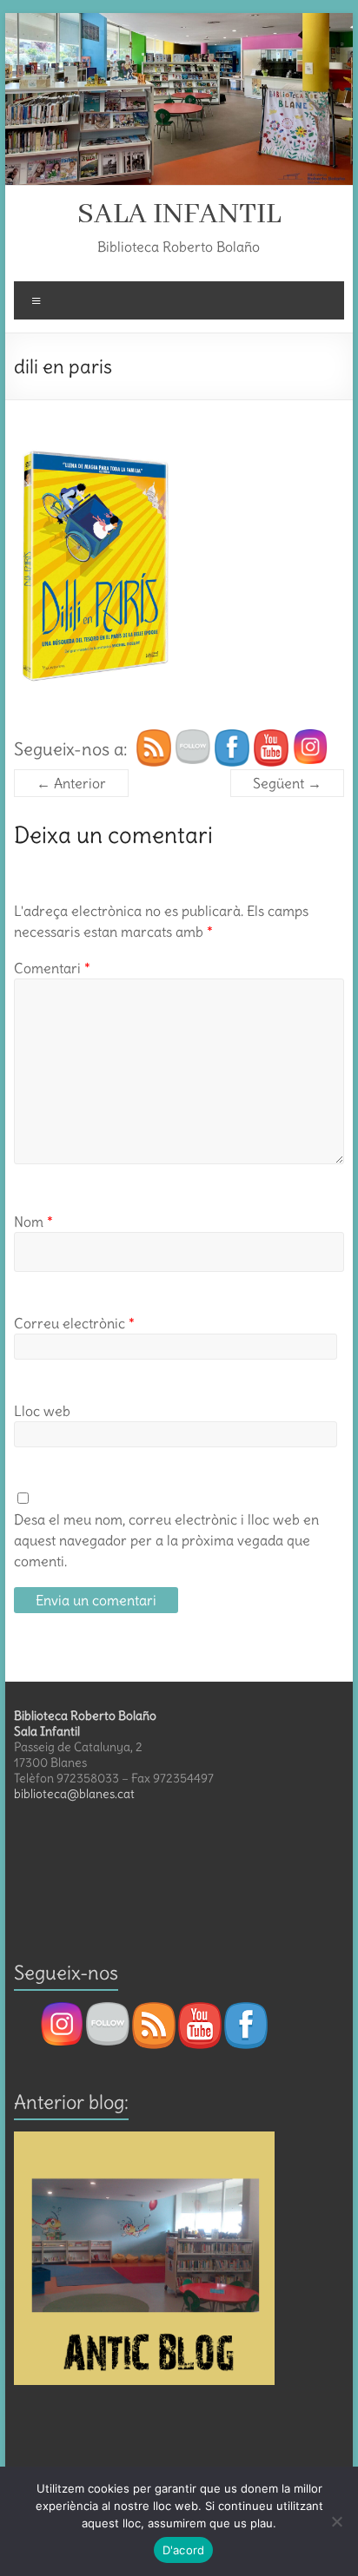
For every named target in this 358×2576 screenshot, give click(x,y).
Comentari (52, 968)
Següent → (287, 783)
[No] (336, 2521)
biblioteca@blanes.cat (74, 1794)
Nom (33, 1222)
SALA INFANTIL (179, 214)
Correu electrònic (74, 1323)
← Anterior (71, 783)
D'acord (184, 2550)
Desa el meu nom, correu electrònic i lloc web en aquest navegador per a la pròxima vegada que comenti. (166, 1540)
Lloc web (42, 1411)
